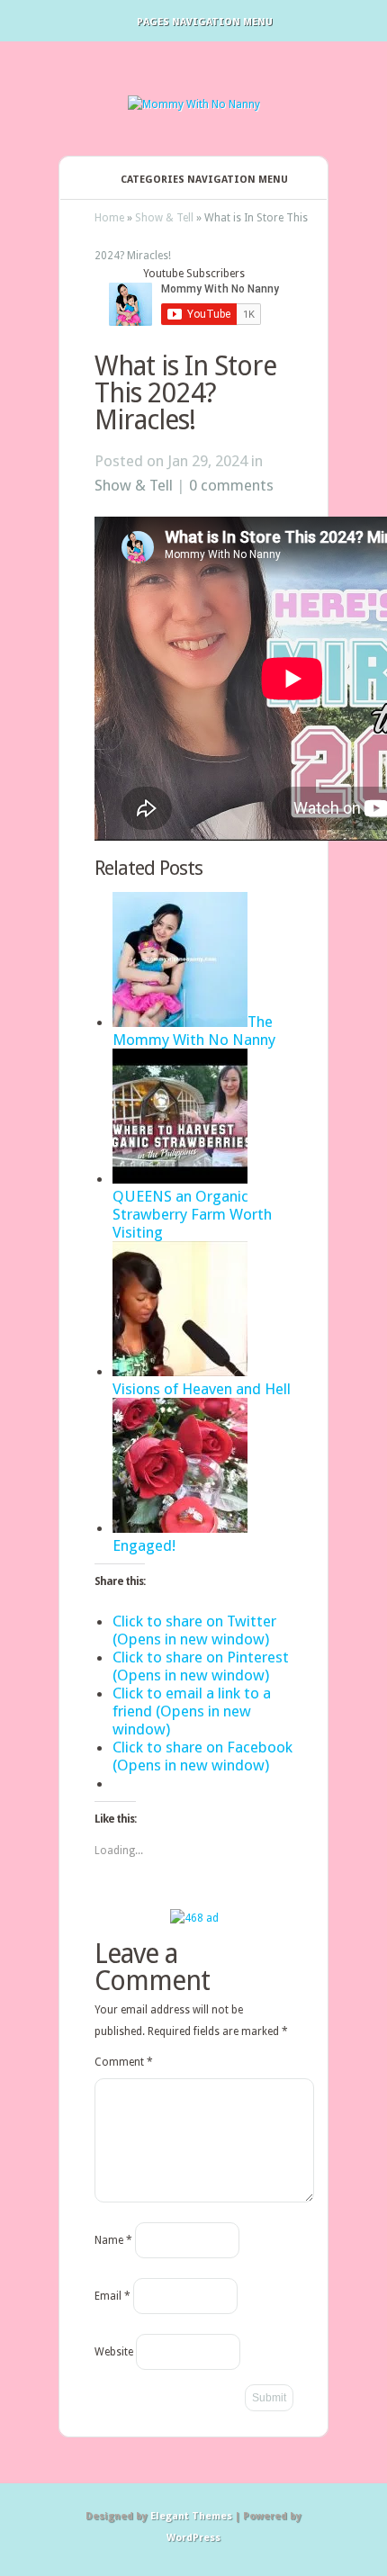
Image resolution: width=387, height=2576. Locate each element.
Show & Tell (164, 218)
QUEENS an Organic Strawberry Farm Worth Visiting (192, 1214)
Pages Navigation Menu (205, 22)
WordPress (193, 2538)
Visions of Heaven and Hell (202, 1389)
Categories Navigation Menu (204, 180)
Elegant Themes (191, 2516)
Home (109, 218)
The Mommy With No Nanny (194, 1031)
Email (112, 2296)
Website (114, 2352)
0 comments (231, 485)
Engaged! (144, 1545)
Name (113, 2240)
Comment (124, 2062)
